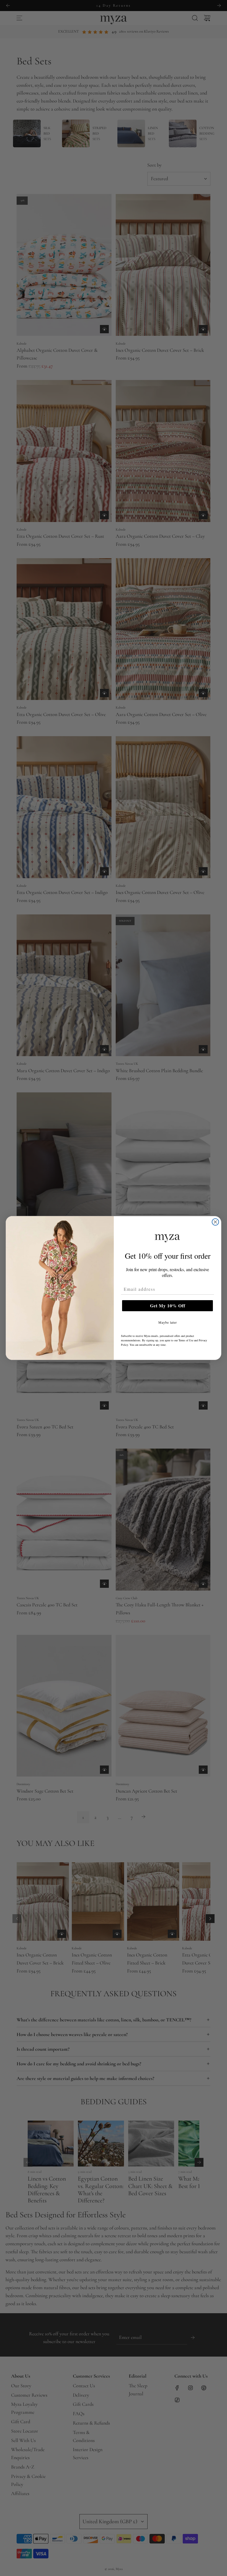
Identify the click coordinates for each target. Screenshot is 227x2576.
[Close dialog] (215, 1222)
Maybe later (168, 1322)
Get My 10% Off (168, 1306)
